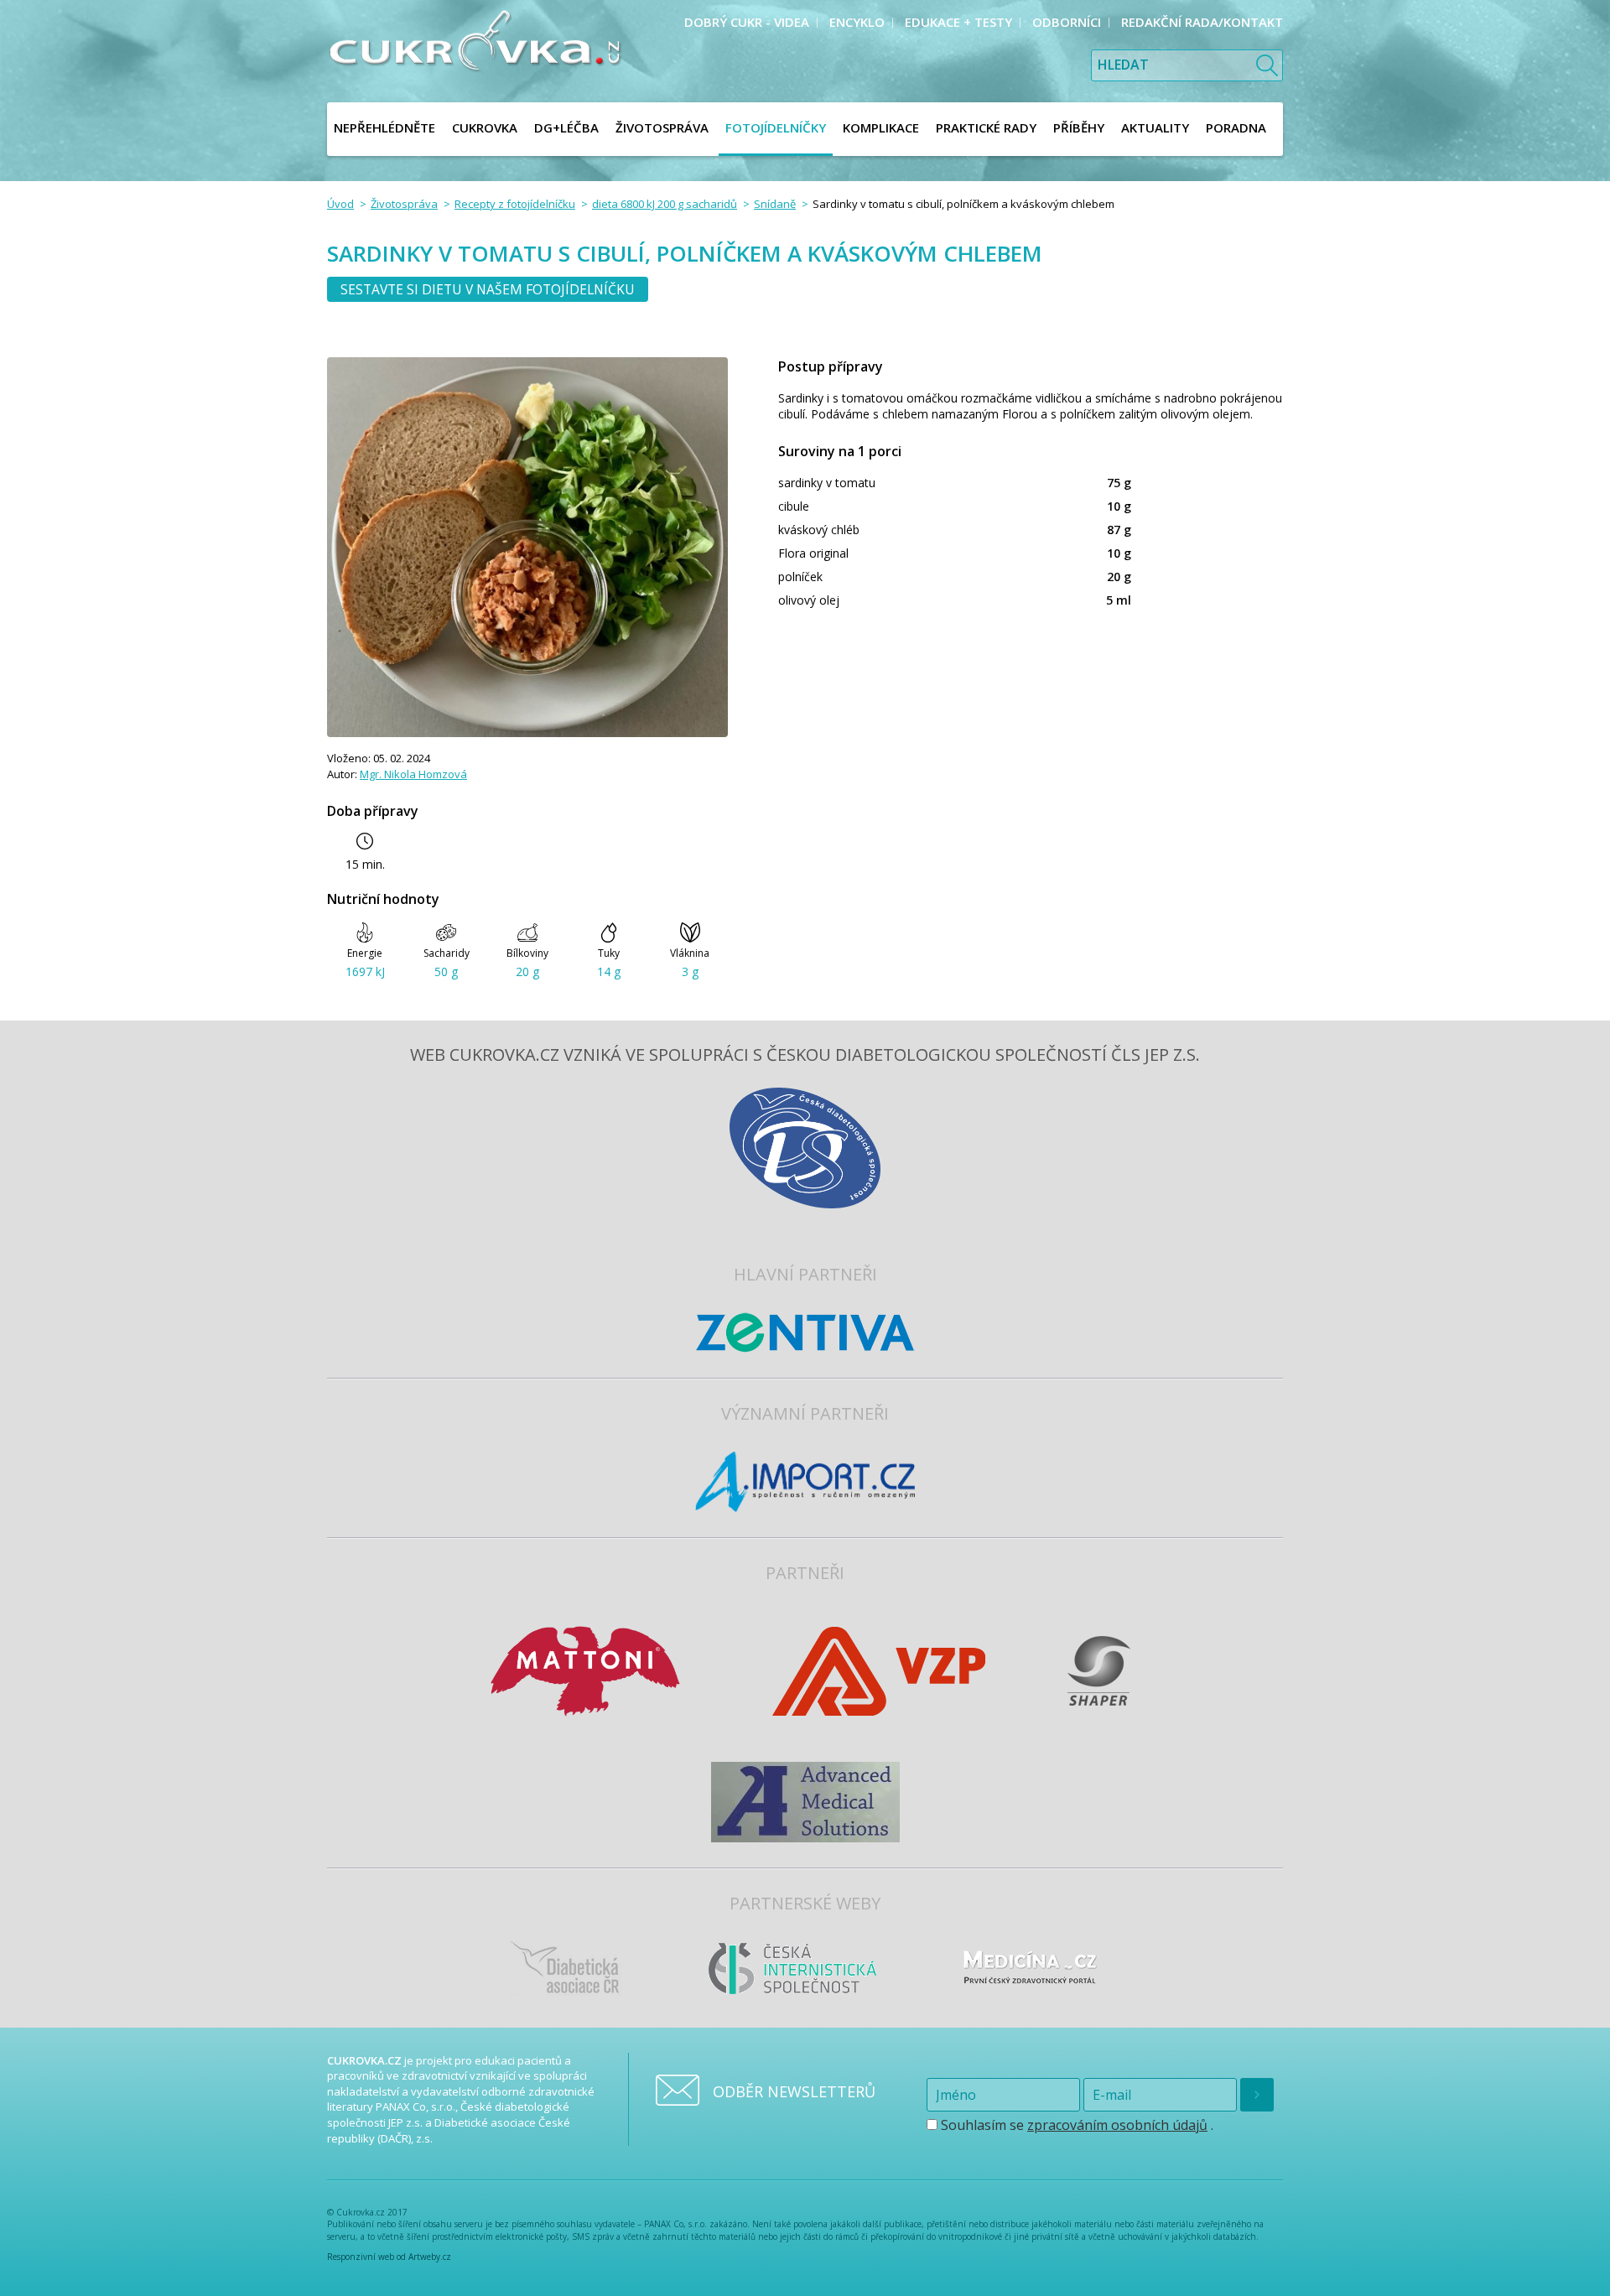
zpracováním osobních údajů (1117, 2125)
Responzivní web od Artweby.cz (389, 2257)
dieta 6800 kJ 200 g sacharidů (665, 204)
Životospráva (404, 204)
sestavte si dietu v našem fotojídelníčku (488, 289)
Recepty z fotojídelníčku (515, 204)
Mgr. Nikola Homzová (413, 774)
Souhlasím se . (1075, 2125)
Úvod (340, 204)
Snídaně (775, 204)
